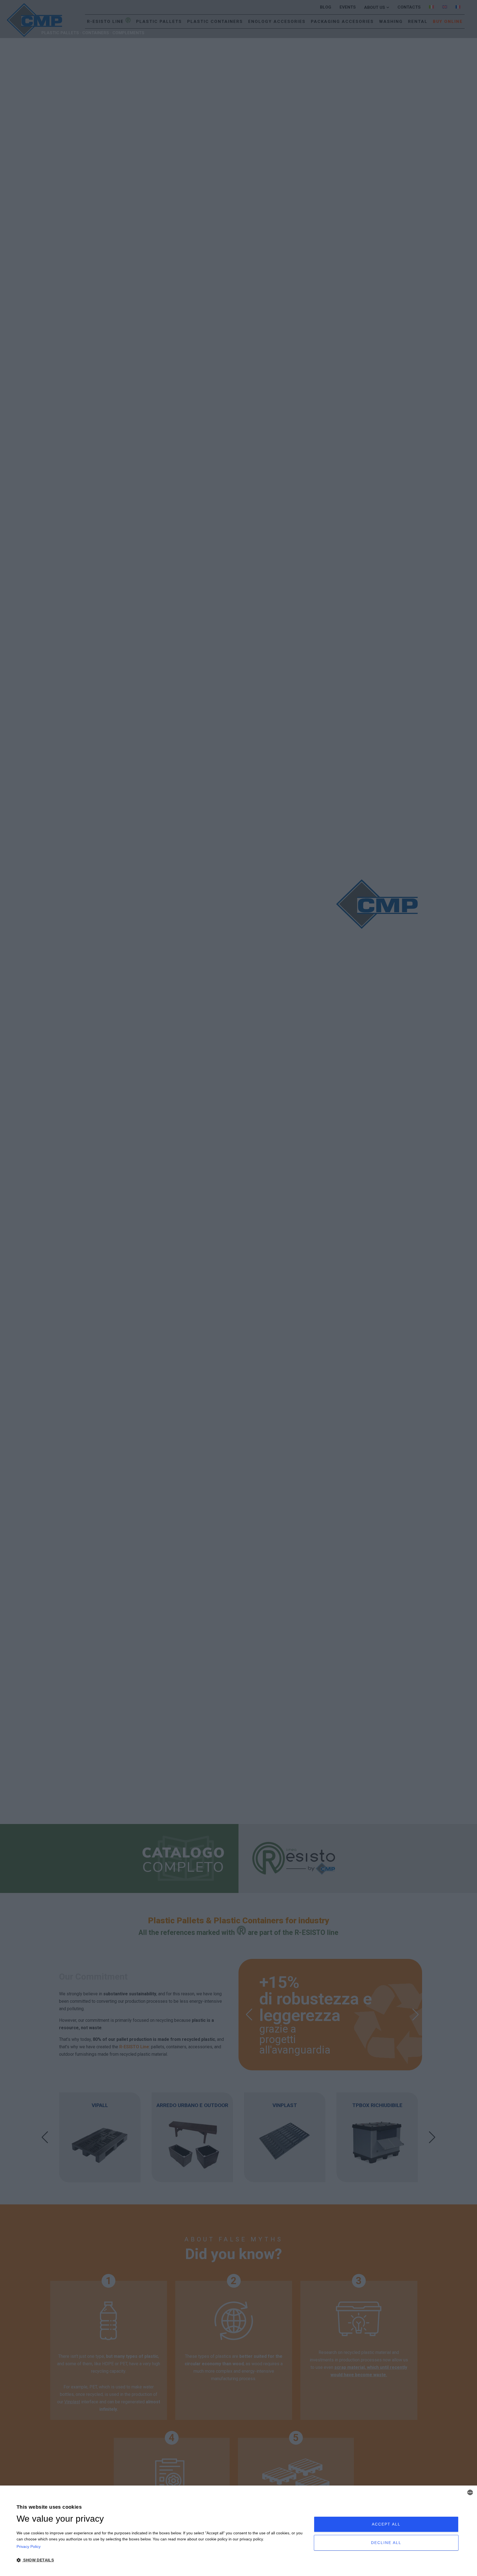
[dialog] (239, 2531)
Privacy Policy (29, 2546)
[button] (161, 2560)
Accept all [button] (386, 2524)
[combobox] (470, 2492)
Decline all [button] (386, 2543)
